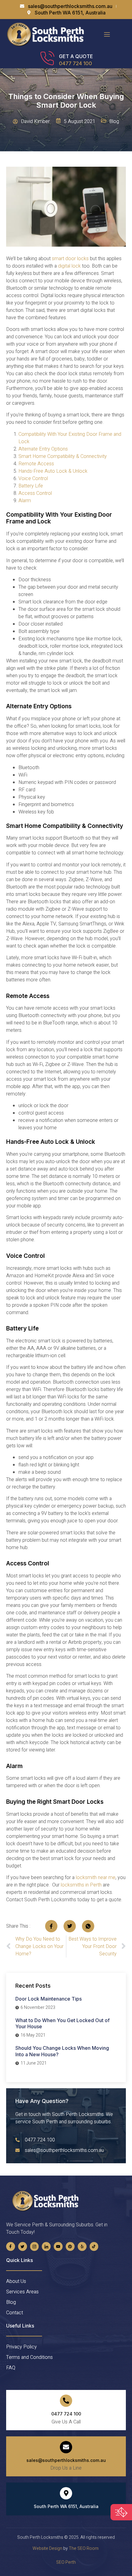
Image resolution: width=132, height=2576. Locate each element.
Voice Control (33, 479)
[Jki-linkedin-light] (46, 2246)
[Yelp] (82, 2246)
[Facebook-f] (11, 2246)
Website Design (47, 2548)
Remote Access (36, 464)
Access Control (35, 493)
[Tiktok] (94, 2246)
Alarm (25, 501)
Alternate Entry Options (43, 449)
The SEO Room (84, 2548)
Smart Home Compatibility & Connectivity (63, 456)
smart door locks (70, 259)
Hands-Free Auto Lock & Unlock (53, 471)
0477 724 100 (76, 63)
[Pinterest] (70, 2246)
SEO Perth (66, 2562)
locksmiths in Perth (81, 1885)
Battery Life (31, 486)
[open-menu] (107, 35)
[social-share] (51, 1926)
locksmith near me (96, 1878)
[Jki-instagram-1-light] (35, 2246)
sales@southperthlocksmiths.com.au (66, 2460)
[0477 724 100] (66, 2401)
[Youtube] (58, 2246)
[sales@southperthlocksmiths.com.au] (66, 2447)
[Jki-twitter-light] (23, 2246)
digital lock (69, 266)
